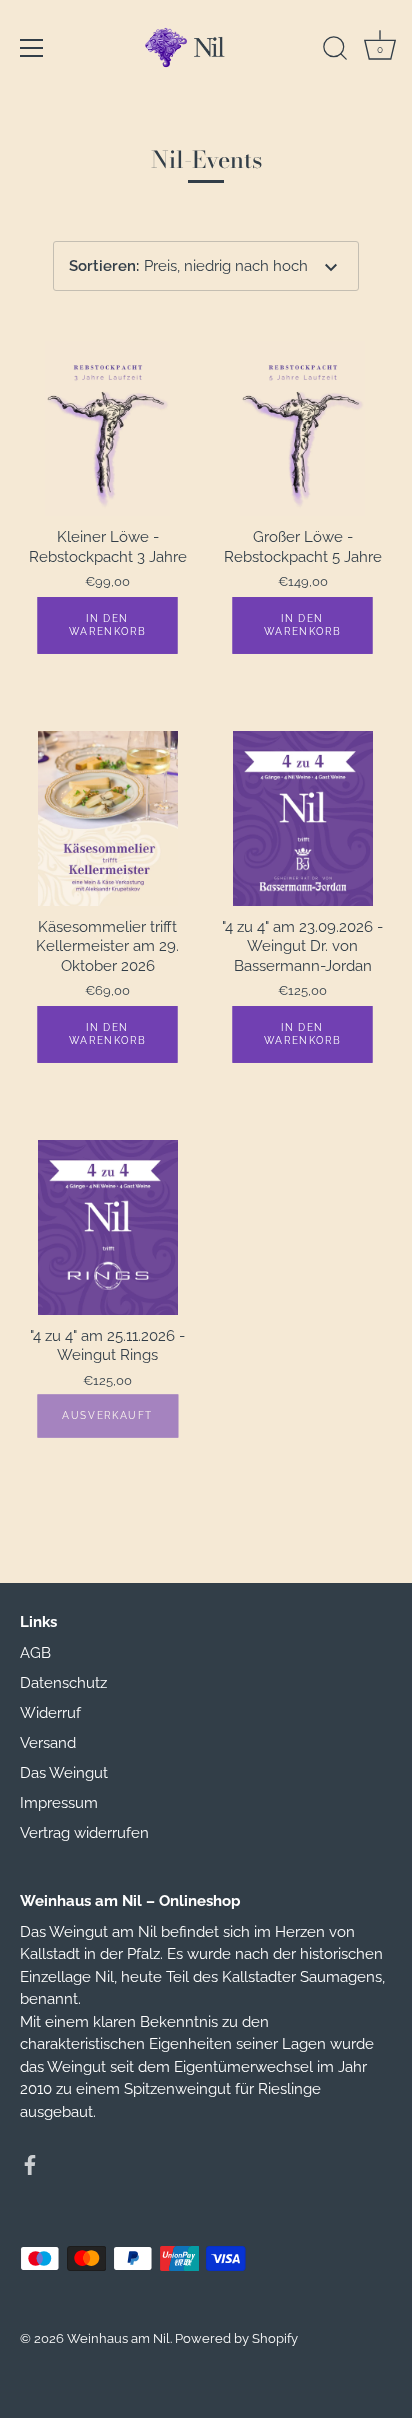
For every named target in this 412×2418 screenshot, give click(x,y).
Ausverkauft (107, 1415)
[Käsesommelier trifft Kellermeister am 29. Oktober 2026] (107, 818)
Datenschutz (63, 1683)
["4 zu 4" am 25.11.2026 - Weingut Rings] (107, 1227)
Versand (48, 1743)
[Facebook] (30, 2164)
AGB (35, 1653)
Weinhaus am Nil (118, 2338)
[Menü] (32, 48)
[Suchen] (335, 51)
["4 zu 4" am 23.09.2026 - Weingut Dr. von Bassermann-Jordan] (302, 818)
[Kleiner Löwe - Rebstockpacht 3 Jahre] (107, 428)
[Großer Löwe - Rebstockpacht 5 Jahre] (302, 428)
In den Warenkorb (108, 624)
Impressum (59, 1803)
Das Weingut (64, 1773)
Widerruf (50, 1713)
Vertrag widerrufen (84, 1833)
